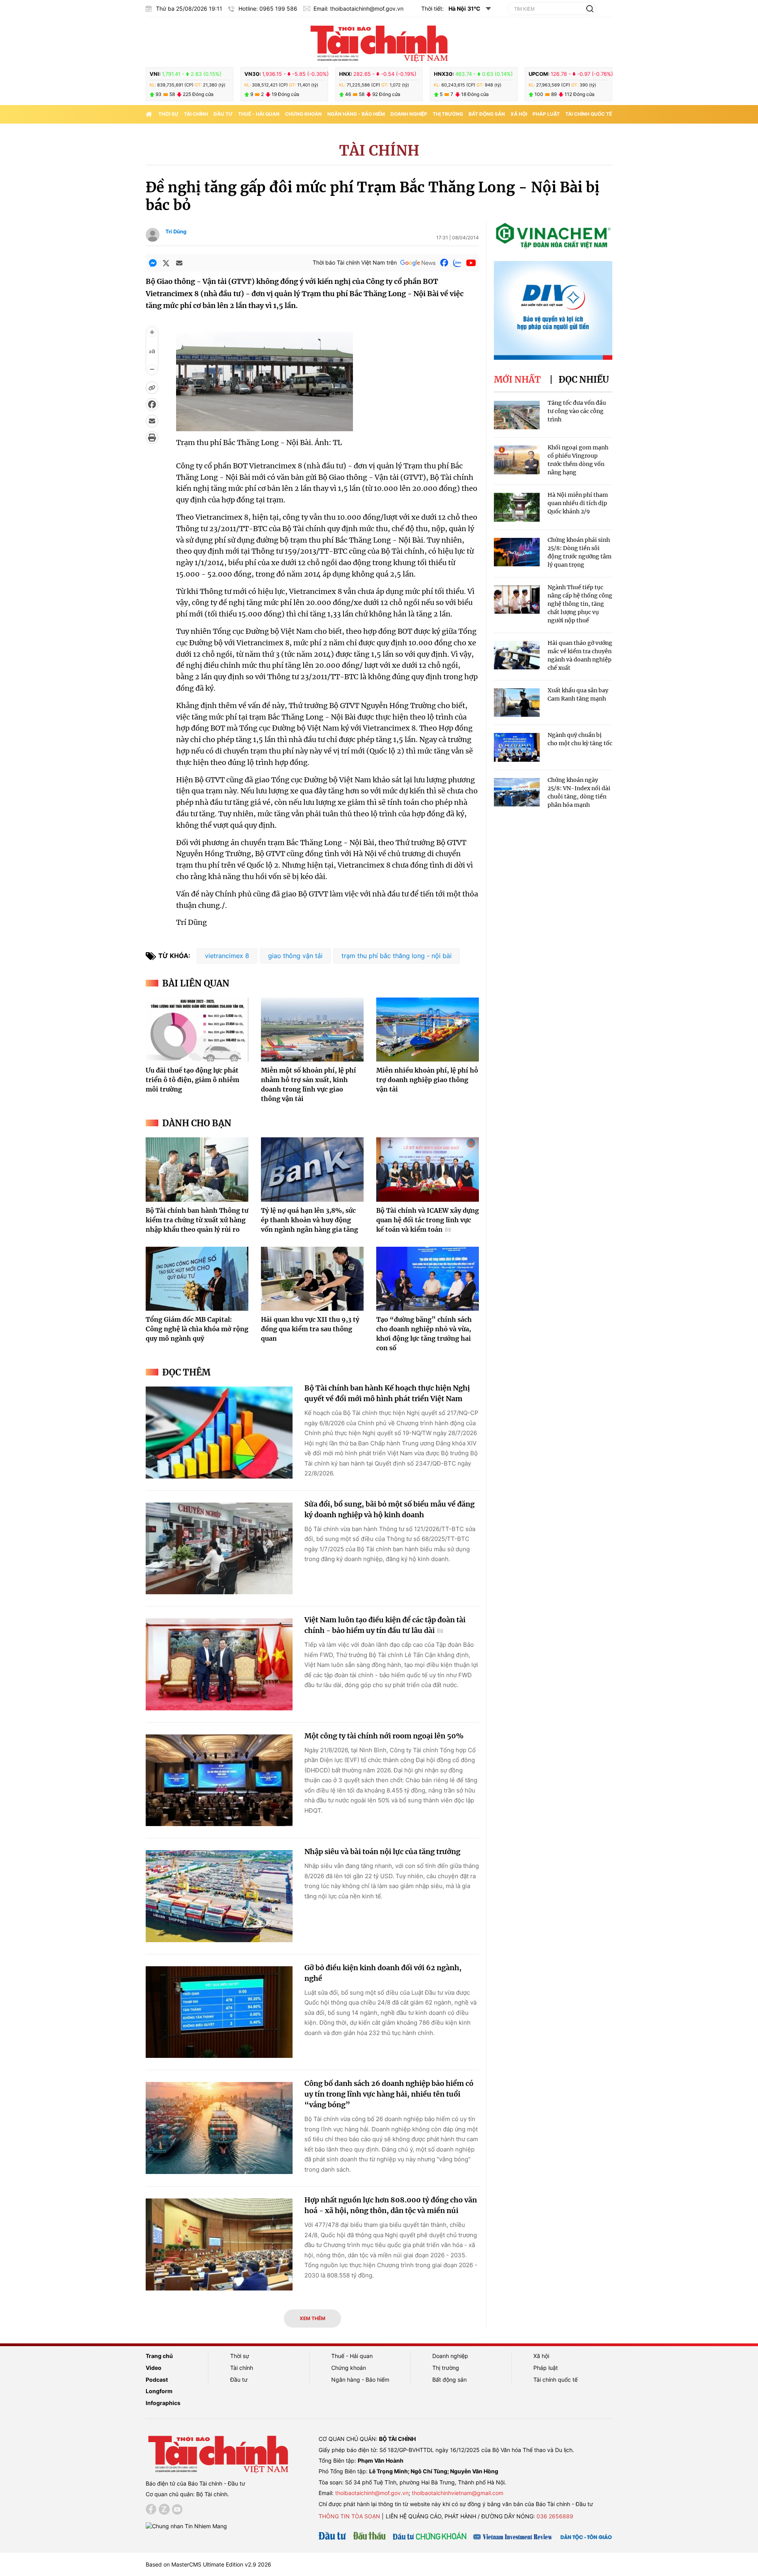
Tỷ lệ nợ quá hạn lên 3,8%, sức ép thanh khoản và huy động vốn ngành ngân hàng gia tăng (310, 1220)
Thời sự (168, 114)
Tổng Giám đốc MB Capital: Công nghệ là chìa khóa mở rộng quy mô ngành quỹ (197, 1329)
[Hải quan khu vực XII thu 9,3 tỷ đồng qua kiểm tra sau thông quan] (312, 1279)
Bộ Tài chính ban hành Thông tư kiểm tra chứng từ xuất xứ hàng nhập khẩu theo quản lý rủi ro (197, 1220)
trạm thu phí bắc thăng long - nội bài (397, 956)
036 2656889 (555, 2516)
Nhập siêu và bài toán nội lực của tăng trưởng (382, 1852)
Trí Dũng (176, 231)
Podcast (157, 2380)
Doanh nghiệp (409, 114)
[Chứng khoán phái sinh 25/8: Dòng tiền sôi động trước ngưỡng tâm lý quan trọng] (517, 552)
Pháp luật (546, 114)
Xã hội (519, 114)
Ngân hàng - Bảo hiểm (356, 114)
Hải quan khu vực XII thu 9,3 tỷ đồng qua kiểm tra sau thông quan (310, 1329)
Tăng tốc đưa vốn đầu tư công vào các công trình (577, 411)
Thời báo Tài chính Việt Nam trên (355, 262)
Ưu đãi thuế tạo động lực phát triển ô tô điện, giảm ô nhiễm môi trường (192, 1080)
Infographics (163, 2403)
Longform (159, 2391)
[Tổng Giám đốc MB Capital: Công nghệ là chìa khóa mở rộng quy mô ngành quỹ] (197, 1279)
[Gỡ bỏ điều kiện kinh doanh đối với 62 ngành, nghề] (219, 2012)
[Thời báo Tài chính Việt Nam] (379, 42)
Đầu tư (223, 114)
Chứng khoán (303, 114)
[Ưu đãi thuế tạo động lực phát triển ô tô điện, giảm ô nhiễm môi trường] (197, 1030)
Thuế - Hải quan (259, 114)
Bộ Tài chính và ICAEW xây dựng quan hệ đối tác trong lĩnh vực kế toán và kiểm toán (428, 1220)
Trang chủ (159, 2356)
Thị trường (448, 114)
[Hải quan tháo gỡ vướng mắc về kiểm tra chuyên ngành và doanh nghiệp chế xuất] (517, 655)
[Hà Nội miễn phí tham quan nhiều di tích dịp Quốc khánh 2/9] (517, 507)
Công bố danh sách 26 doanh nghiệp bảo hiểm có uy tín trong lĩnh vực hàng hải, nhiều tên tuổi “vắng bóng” (389, 2094)
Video (154, 2368)
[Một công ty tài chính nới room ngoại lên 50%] (219, 1780)
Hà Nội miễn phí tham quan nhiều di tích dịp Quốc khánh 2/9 (578, 503)
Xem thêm (312, 2318)
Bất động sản (487, 114)
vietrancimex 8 (227, 956)
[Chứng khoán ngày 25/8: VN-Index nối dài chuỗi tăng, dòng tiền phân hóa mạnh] (517, 792)
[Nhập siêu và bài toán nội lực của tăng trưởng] (219, 1896)
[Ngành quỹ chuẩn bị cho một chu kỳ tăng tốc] (517, 747)
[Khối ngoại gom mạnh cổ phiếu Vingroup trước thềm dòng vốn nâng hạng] (517, 460)
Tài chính (196, 114)
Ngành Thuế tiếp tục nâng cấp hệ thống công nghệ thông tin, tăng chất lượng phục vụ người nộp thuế (580, 604)
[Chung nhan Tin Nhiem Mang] (186, 2526)
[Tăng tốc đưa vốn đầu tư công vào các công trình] (517, 415)
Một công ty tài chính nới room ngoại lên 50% (384, 1736)
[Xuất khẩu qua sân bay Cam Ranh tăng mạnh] (517, 703)
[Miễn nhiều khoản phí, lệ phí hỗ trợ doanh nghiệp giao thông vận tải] (428, 1030)
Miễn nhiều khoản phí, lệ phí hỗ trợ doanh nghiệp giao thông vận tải (427, 1080)
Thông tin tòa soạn (349, 2516)
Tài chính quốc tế (589, 114)
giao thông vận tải (295, 956)
